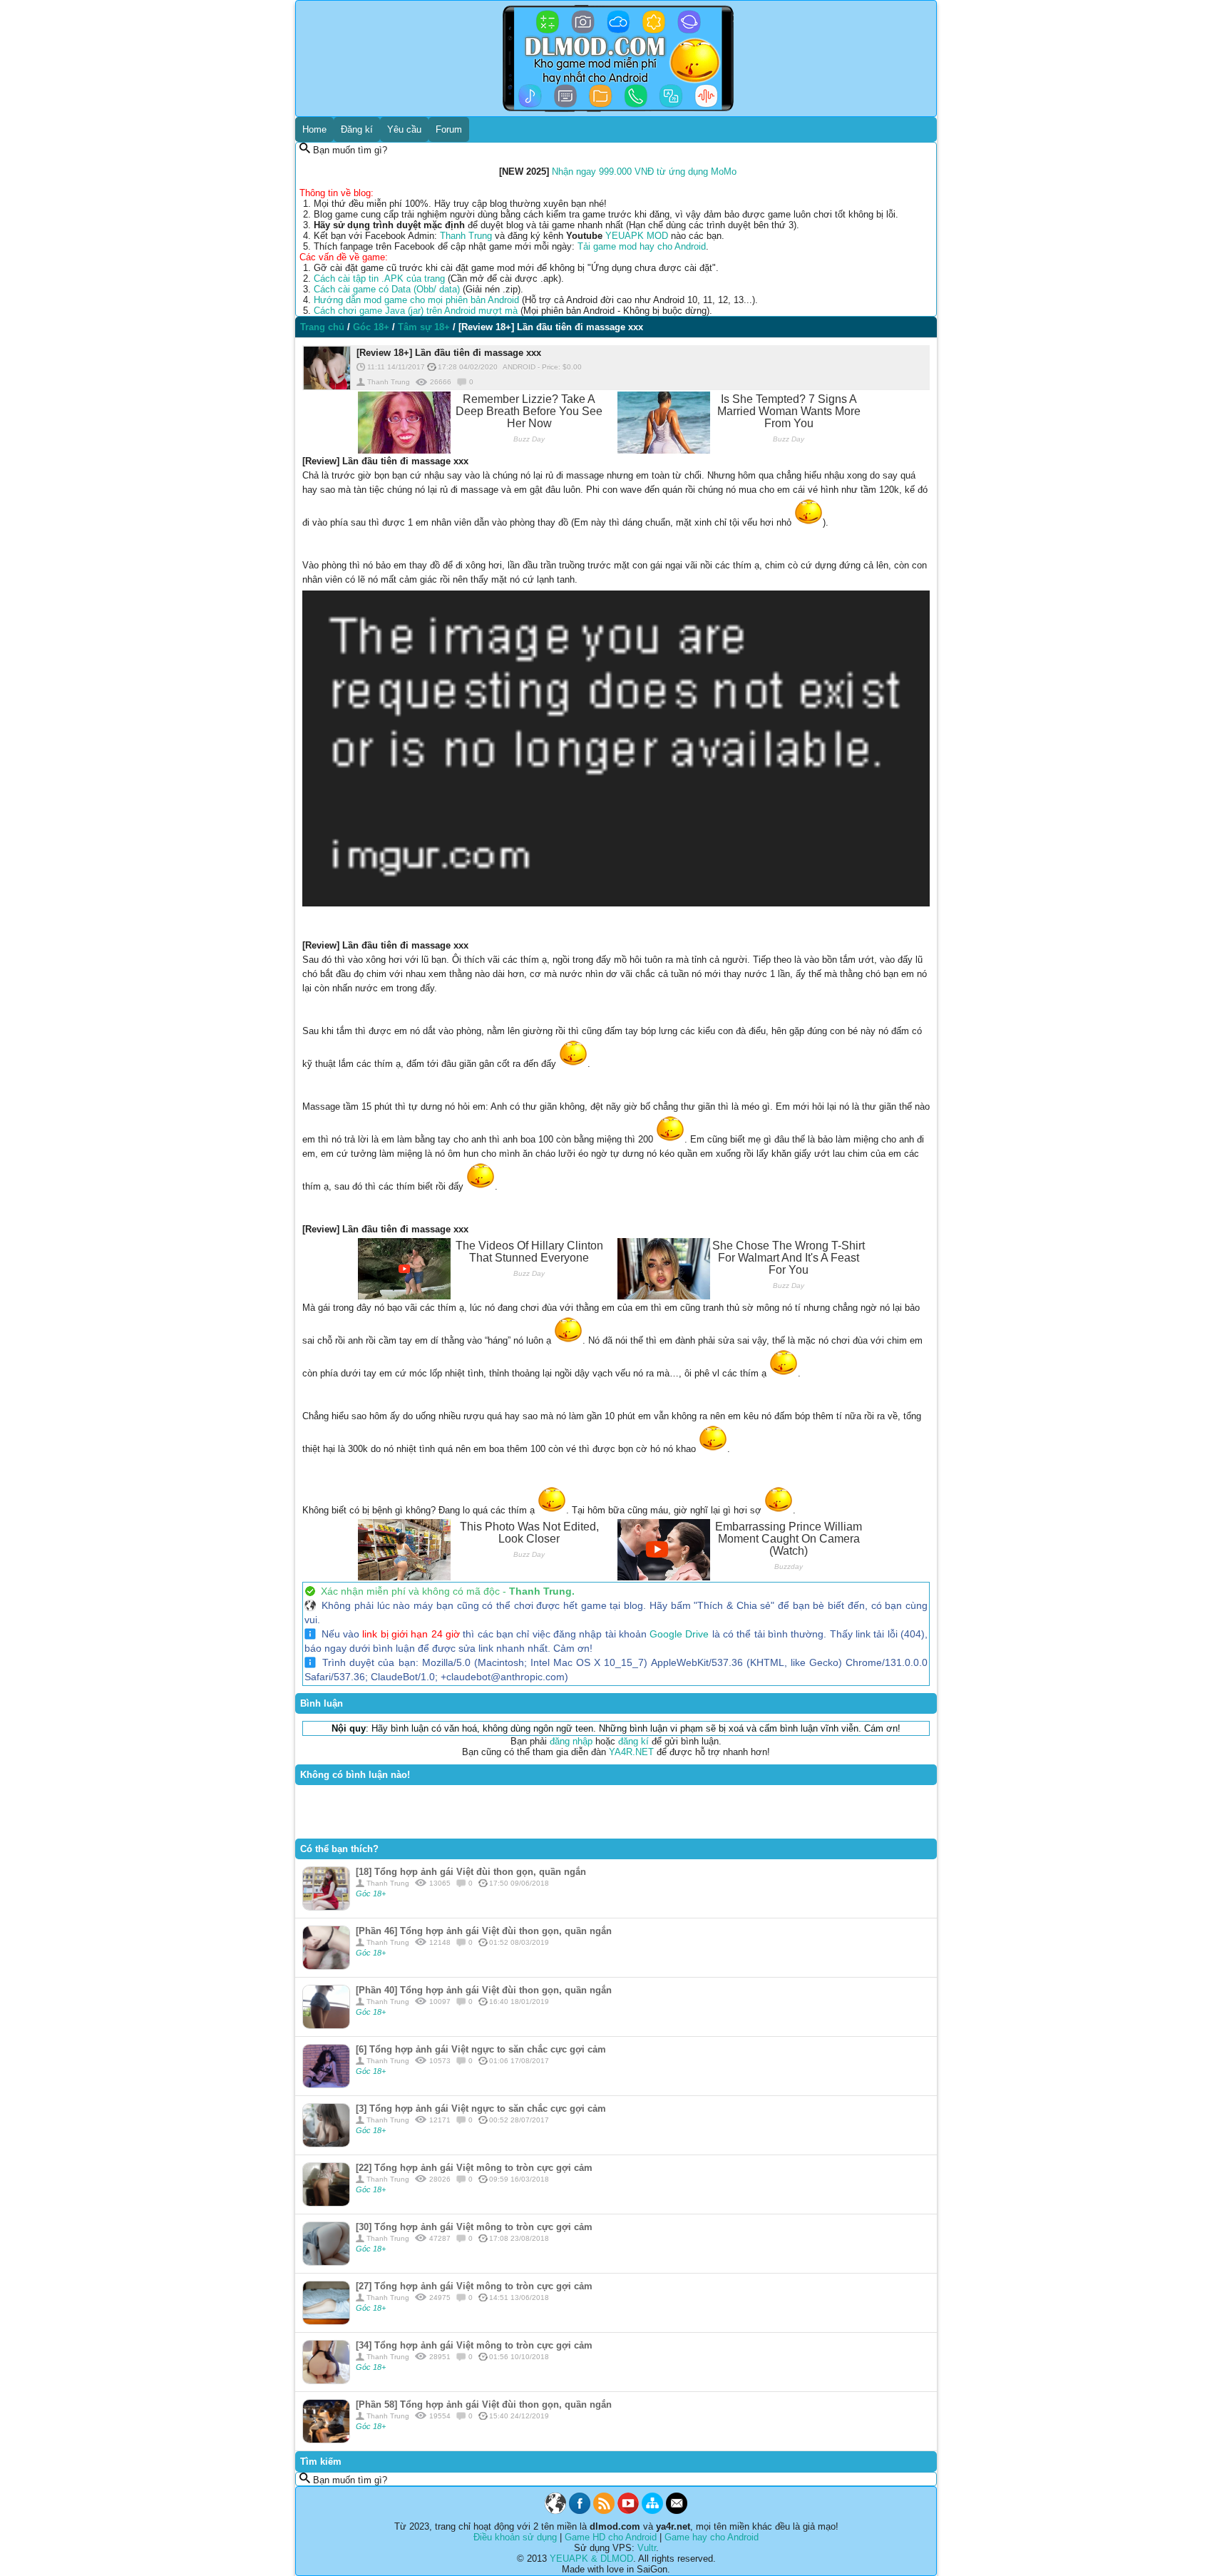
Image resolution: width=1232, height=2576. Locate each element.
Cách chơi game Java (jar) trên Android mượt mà (416, 311)
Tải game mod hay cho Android (642, 246)
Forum (449, 129)
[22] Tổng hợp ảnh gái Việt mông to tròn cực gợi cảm (474, 2168)
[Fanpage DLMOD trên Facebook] (580, 2511)
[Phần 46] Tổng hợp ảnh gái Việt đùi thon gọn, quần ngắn (484, 1931)
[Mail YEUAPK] (677, 2511)
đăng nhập (571, 1741)
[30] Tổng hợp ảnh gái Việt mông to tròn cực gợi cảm (474, 2227)
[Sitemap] (652, 2511)
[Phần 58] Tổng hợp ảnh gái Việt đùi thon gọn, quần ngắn (484, 2404)
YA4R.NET (631, 1752)
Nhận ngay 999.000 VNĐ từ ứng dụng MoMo (644, 172)
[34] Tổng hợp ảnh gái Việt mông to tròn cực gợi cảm (474, 2345)
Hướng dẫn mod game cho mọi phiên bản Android (416, 300)
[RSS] (604, 2511)
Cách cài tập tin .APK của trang (379, 278)
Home (314, 129)
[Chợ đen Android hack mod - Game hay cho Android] (555, 2511)
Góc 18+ (371, 1893)
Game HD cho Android (611, 2537)
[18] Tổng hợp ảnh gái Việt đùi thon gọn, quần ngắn (471, 1872)
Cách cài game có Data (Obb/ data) (387, 289)
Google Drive (679, 1634)
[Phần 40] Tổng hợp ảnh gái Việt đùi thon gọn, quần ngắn (484, 1990)
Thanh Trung (466, 236)
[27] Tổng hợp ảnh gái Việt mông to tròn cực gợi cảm (474, 2286)
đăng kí (633, 1741)
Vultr (647, 2548)
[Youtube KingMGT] (628, 2511)
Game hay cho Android (712, 2537)
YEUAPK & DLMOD (591, 2559)
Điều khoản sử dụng (515, 2537)
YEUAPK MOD (637, 236)
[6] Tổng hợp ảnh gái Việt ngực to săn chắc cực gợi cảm (481, 2049)
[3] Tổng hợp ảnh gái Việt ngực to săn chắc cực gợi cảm (481, 2109)
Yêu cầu (404, 129)
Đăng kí (357, 129)
